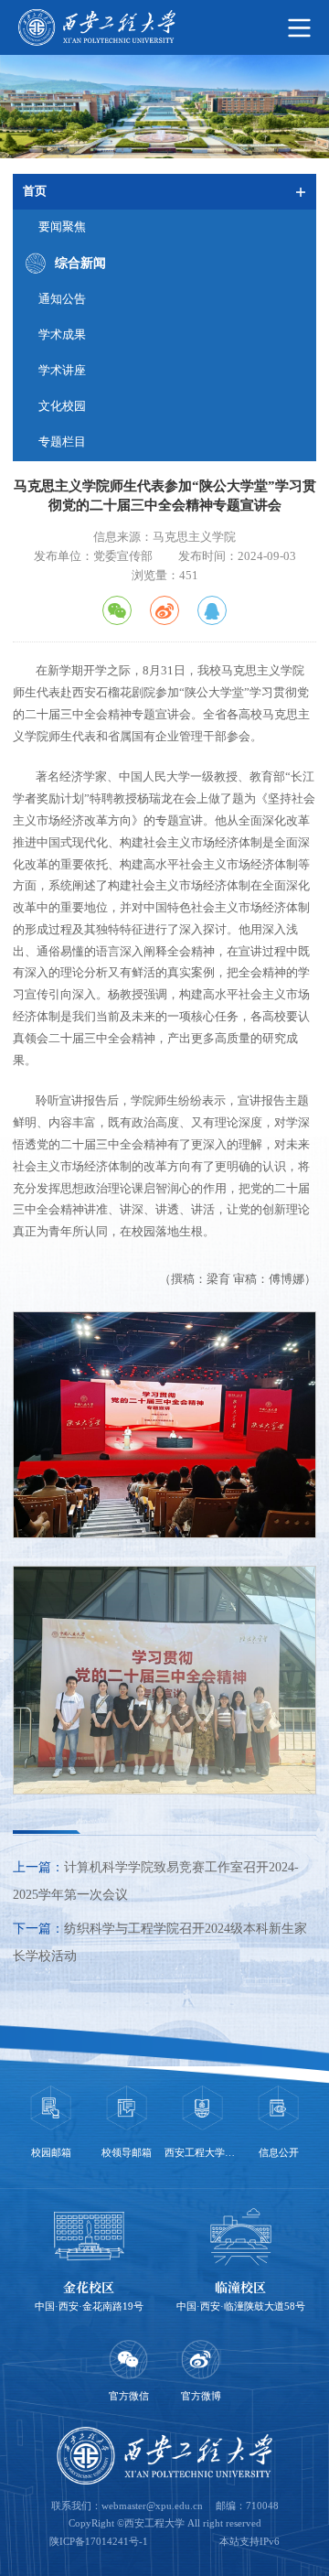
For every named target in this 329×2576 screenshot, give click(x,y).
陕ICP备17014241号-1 (99, 2541)
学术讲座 (62, 371)
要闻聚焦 (62, 227)
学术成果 (62, 335)
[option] (51, 2124)
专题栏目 (62, 442)
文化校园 (62, 406)
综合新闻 (80, 263)
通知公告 (62, 299)
